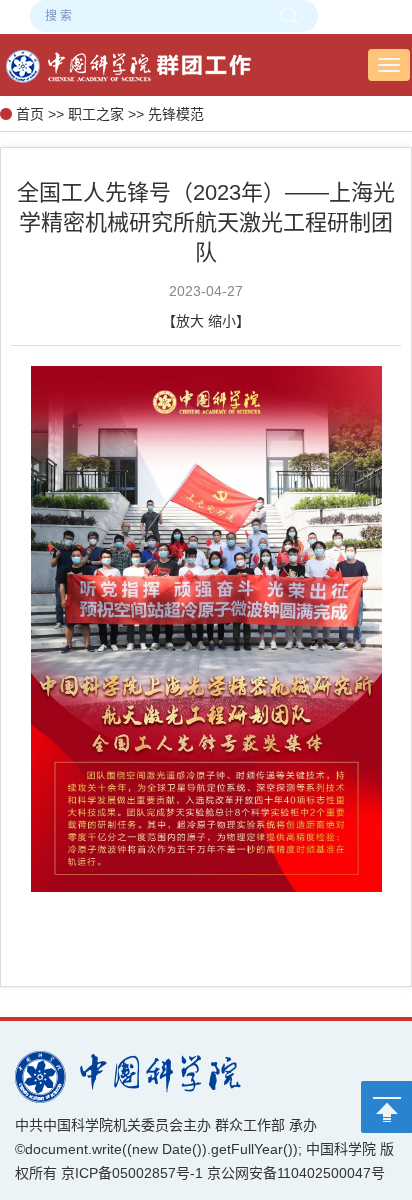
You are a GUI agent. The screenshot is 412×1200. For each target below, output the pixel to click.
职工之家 (96, 114)
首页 (30, 114)
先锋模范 (176, 114)
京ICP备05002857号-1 (132, 1173)
